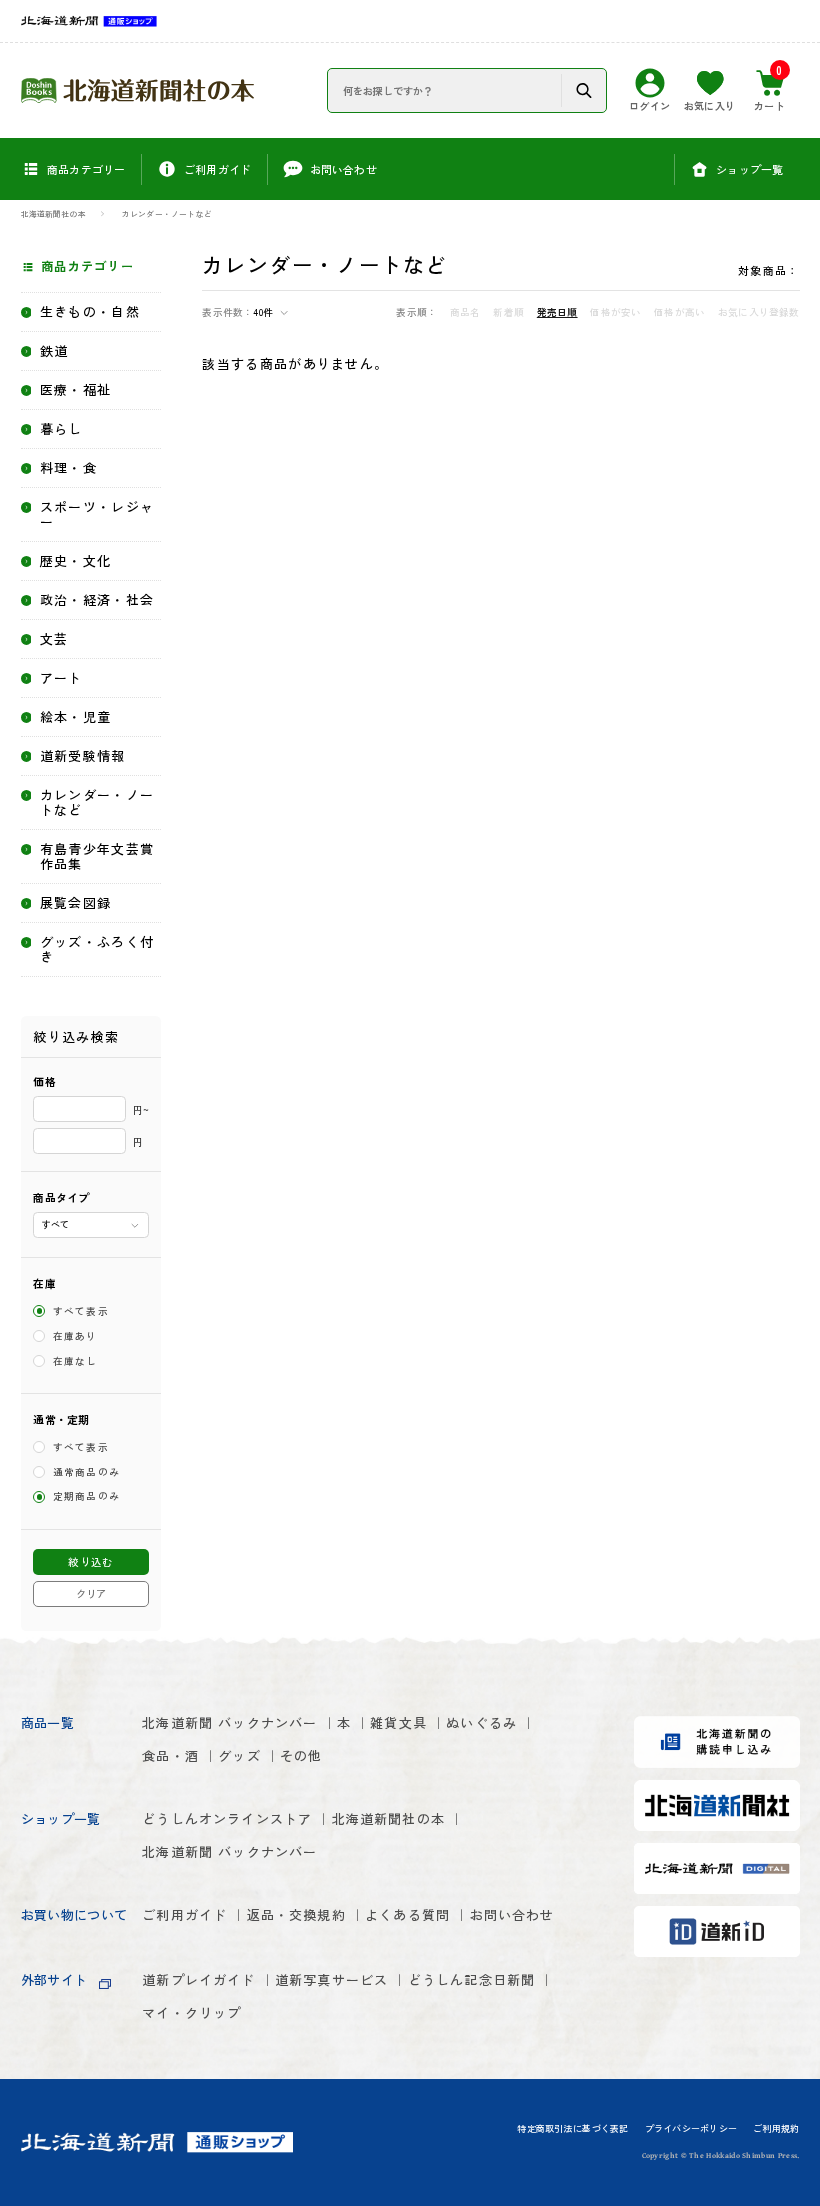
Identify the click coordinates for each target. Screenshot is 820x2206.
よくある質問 (407, 1914)
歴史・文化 (76, 561)
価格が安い (615, 312)
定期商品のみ (87, 1497)
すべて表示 (81, 1311)
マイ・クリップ (191, 2012)
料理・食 (68, 468)
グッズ (239, 1755)
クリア (91, 1593)
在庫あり (75, 1336)
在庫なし (75, 1361)
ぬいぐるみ (481, 1722)
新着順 (508, 312)
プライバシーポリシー (691, 2129)
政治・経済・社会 (97, 600)
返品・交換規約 (296, 1914)
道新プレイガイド (198, 1979)
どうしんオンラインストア (227, 1818)
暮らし (61, 429)
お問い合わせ (512, 1914)
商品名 (465, 312)
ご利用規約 (776, 2129)
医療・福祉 (76, 390)
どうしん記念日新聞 (472, 1979)
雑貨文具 (398, 1722)
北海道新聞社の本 (54, 214)
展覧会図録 (76, 903)
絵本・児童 (76, 717)
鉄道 (54, 351)
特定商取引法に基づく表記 (572, 2129)
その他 (301, 1755)
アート (61, 678)
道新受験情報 (83, 756)
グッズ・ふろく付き (97, 950)
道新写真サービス (331, 1979)
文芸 (54, 639)
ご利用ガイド (184, 1914)
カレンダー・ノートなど (167, 214)
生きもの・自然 (90, 312)
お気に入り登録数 (758, 312)
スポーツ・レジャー (97, 515)
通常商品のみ (87, 1472)
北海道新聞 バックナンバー (229, 1722)
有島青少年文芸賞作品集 (97, 857)
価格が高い (679, 312)
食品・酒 (170, 1755)
